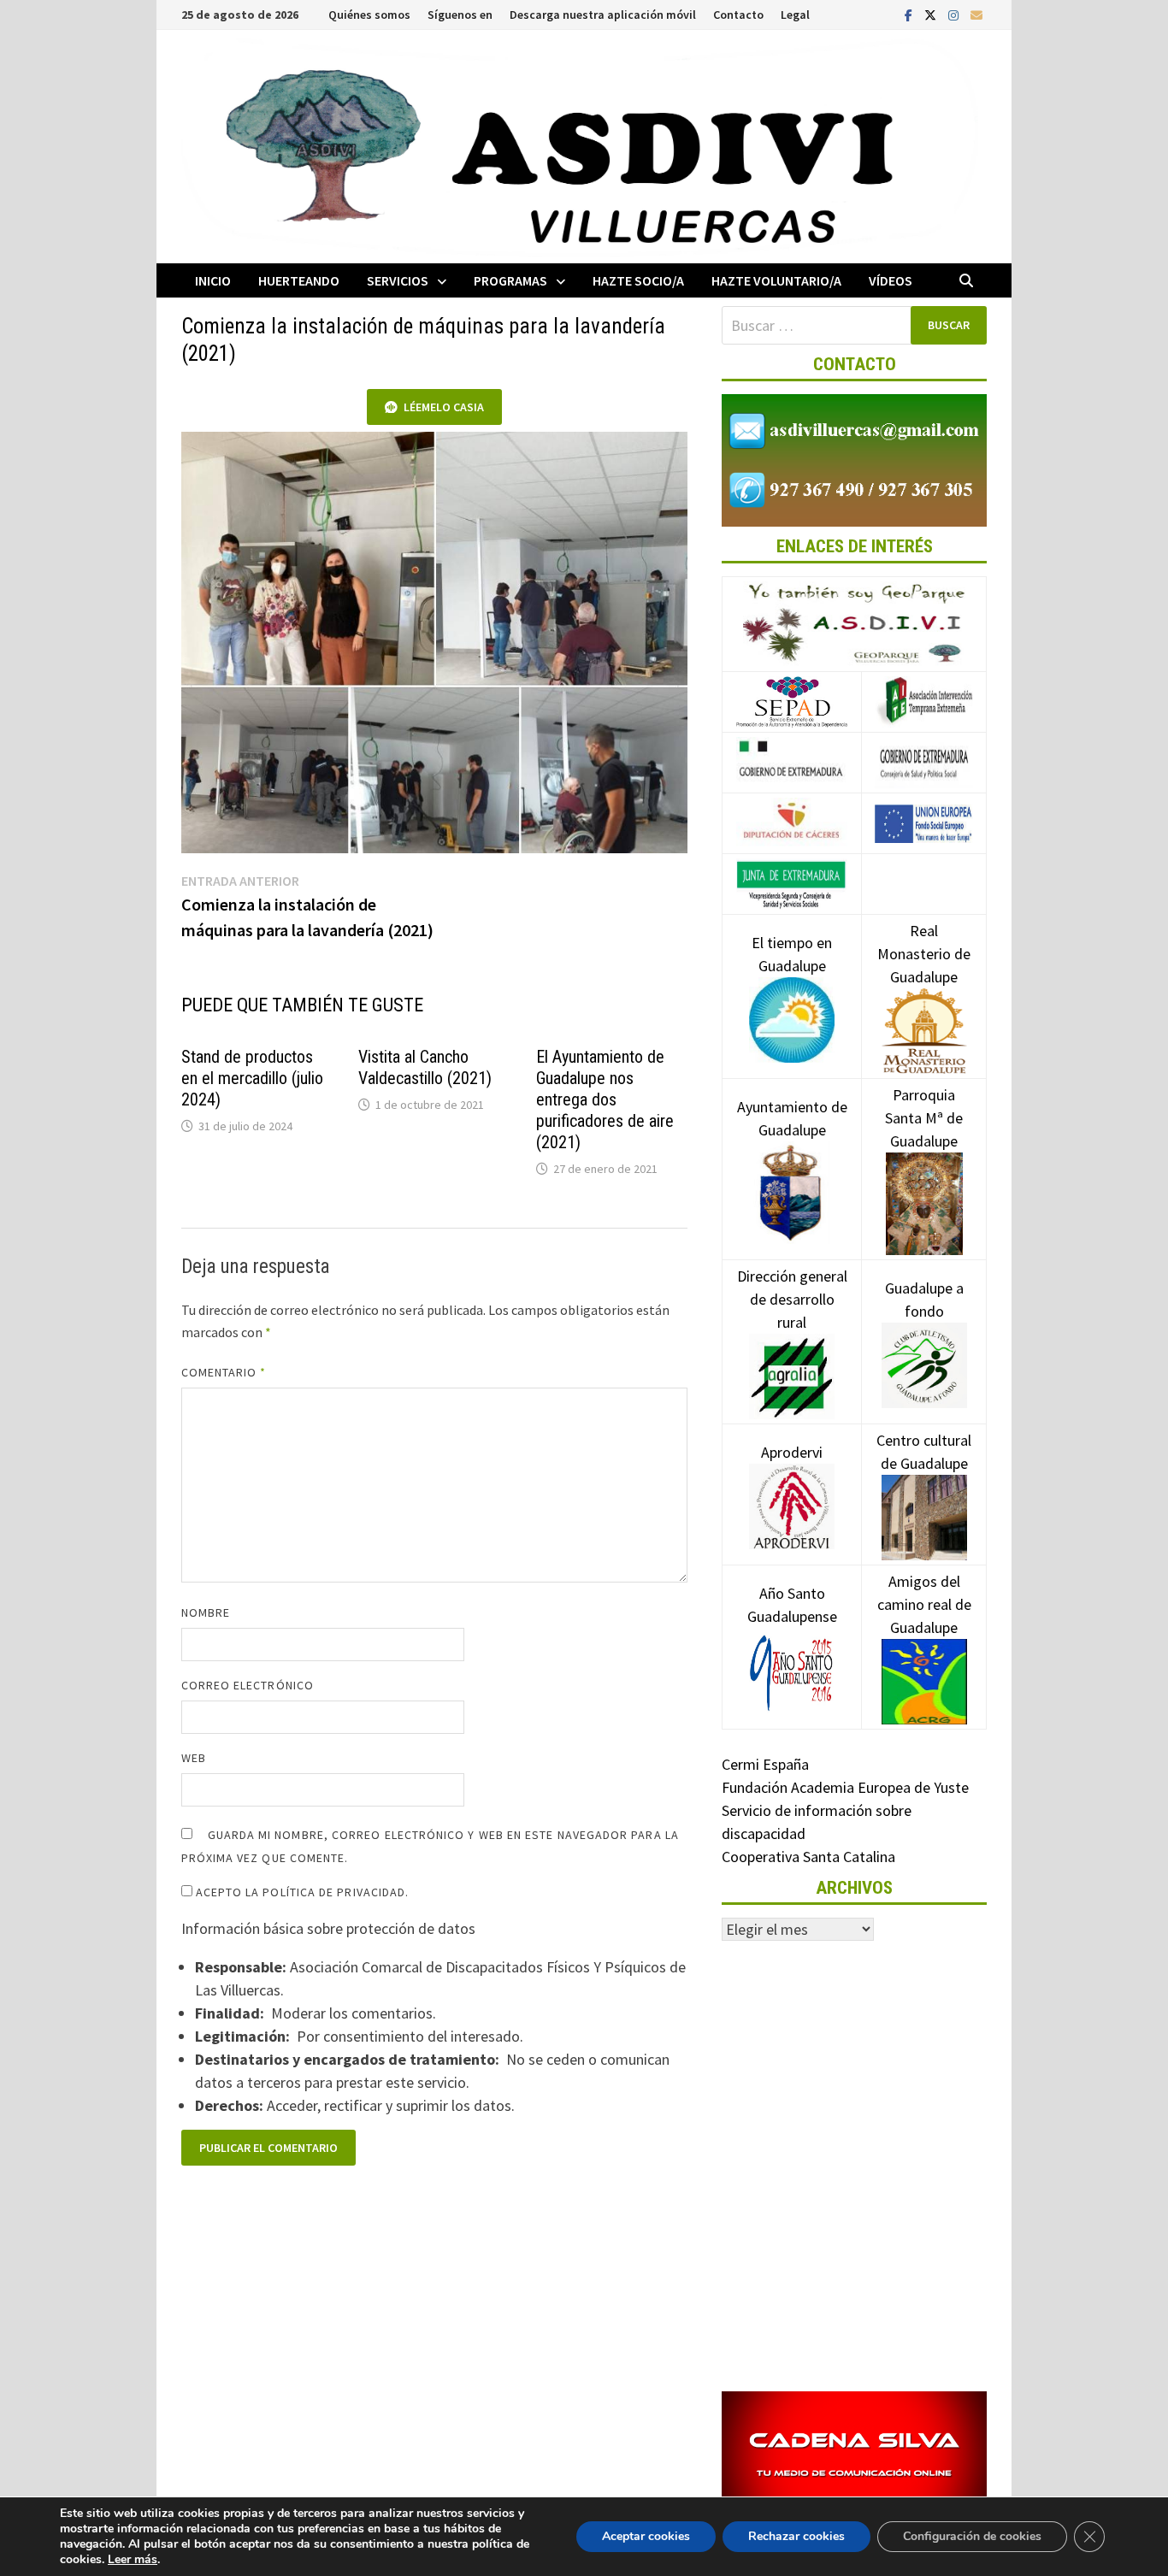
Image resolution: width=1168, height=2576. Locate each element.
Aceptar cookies (646, 2536)
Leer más (133, 2559)
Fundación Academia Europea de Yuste (845, 1787)
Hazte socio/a (638, 280)
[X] (932, 14)
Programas (510, 280)
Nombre (206, 1612)
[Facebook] (910, 14)
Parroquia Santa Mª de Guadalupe (924, 1118)
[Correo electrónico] (976, 14)
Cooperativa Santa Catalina (808, 1857)
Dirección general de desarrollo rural (792, 1299)
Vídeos (891, 280)
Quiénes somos (369, 15)
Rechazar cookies (796, 2536)
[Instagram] (955, 14)
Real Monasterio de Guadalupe (924, 954)
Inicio (213, 280)
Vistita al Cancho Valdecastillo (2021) (425, 1067)
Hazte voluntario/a (776, 280)
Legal (795, 15)
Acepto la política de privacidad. (301, 1892)
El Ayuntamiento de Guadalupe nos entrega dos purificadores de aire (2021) (605, 1099)
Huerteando (299, 280)
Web (194, 1758)
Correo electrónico (248, 1685)
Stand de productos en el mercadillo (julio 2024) (252, 1078)
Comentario (224, 1372)
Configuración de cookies (972, 2536)
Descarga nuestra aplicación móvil (603, 15)
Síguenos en (460, 15)
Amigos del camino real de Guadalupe (924, 1604)
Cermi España (765, 1764)
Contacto (738, 15)
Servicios (398, 280)
